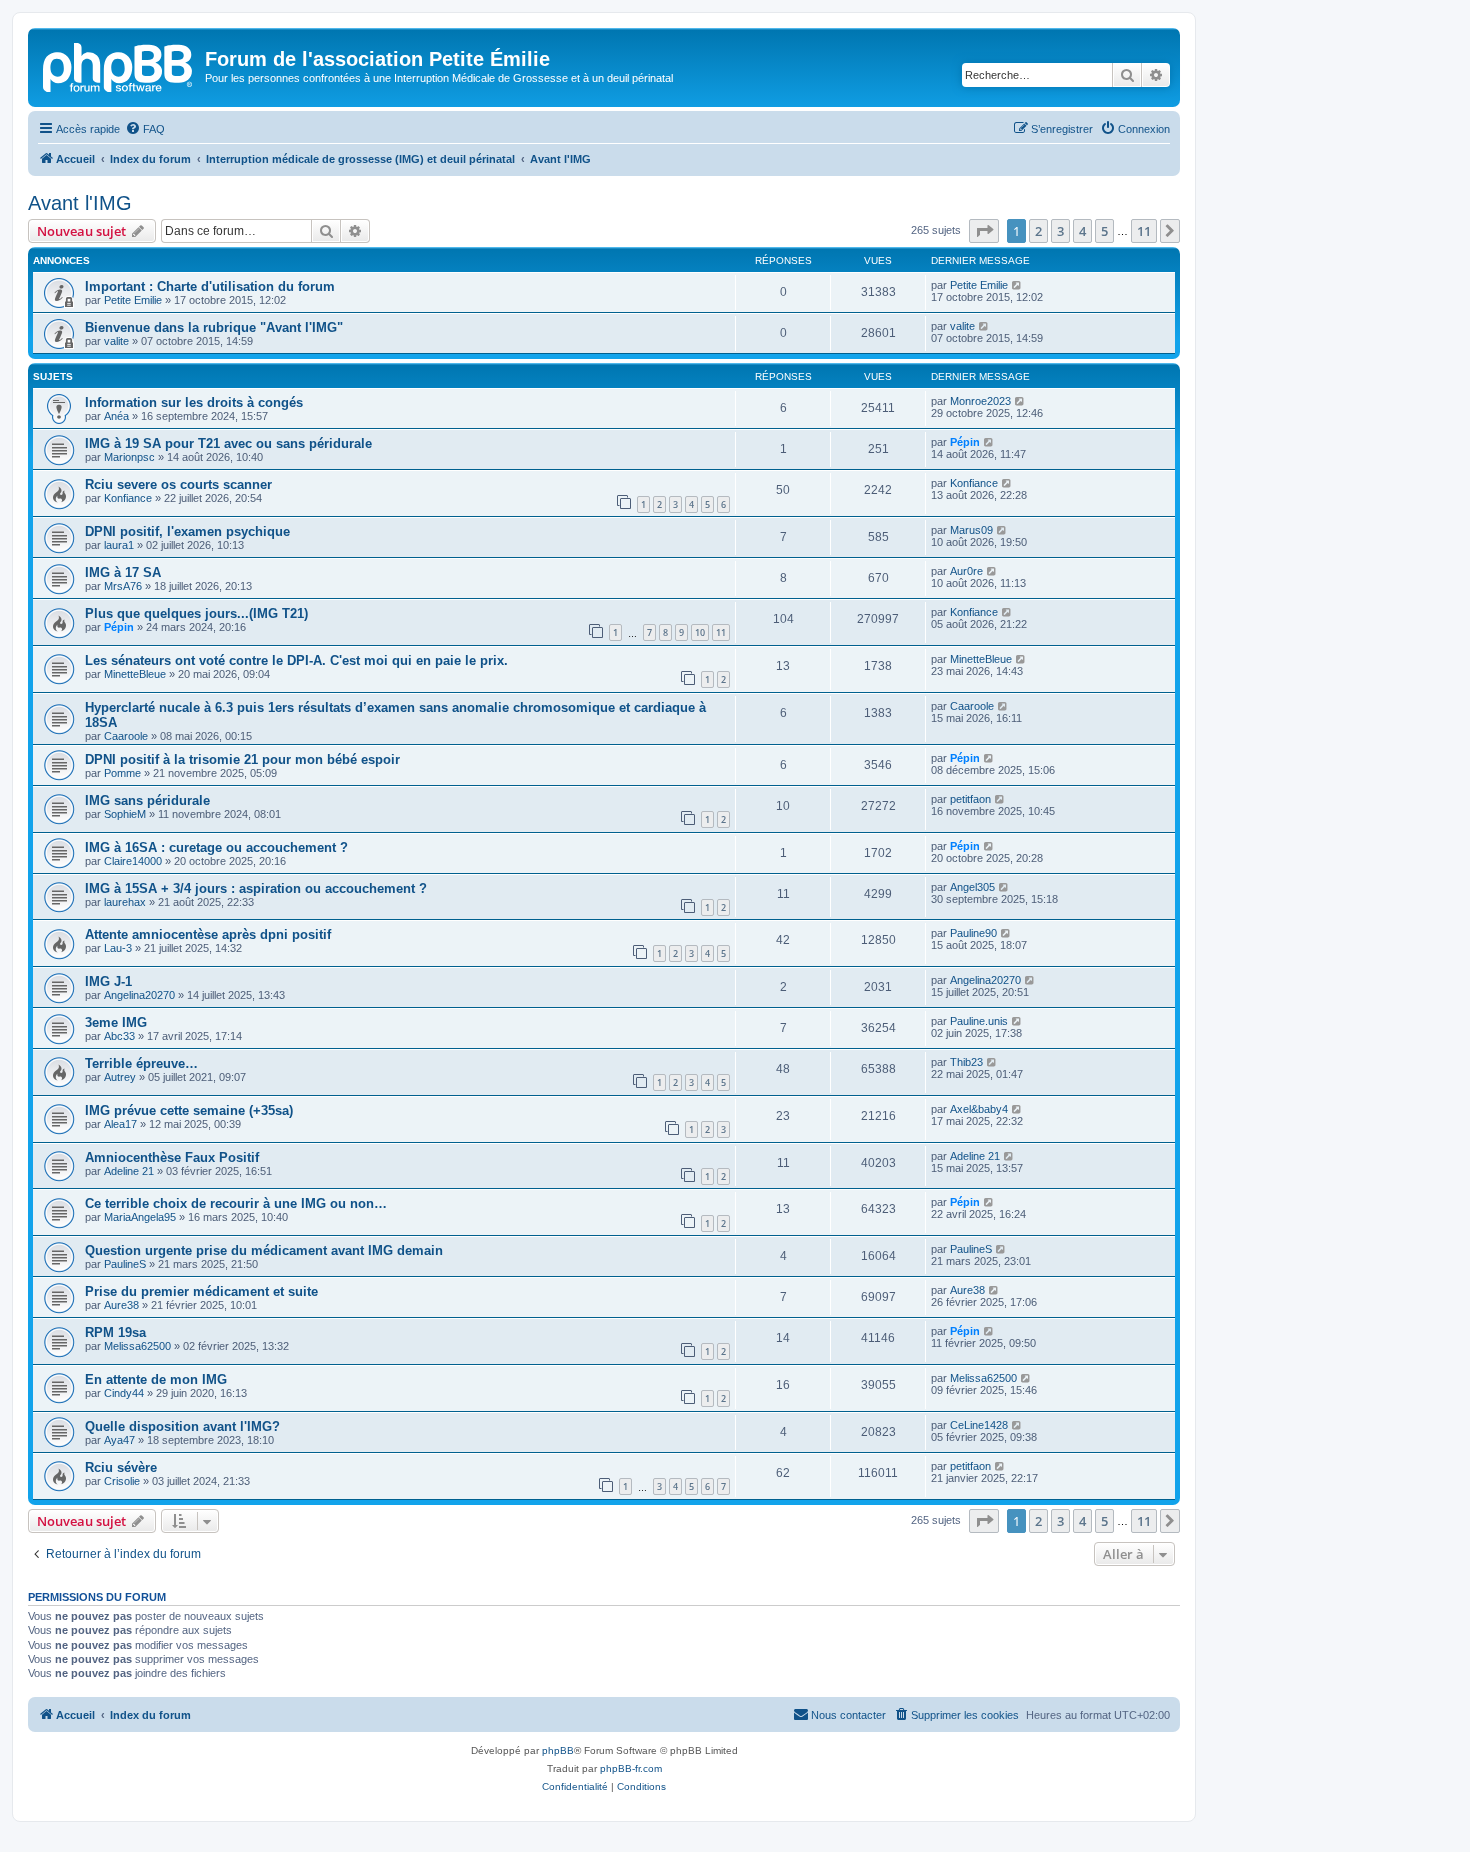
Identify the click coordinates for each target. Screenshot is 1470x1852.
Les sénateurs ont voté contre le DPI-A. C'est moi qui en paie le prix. (296, 660)
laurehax (125, 902)
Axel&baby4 (979, 1109)
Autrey (120, 1077)
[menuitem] (145, 129)
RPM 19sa (115, 1332)
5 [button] (1104, 231)
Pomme (122, 773)
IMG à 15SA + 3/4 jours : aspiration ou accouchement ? (256, 888)
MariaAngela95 (140, 1217)
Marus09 (971, 530)
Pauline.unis (979, 1021)
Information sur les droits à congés (194, 402)
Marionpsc (129, 457)
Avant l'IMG (80, 203)
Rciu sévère (121, 1467)
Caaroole (126, 736)
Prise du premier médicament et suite (201, 1291)
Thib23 (966, 1062)
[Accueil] (119, 65)
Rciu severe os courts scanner (178, 484)
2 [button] (1038, 231)
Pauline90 (973, 933)
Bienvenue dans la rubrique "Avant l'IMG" (214, 327)
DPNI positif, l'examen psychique (187, 531)
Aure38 (121, 1305)
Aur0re (966, 571)
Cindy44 (124, 1393)
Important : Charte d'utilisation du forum (210, 286)
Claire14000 (133, 861)
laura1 (119, 545)
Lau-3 (118, 948)
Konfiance (128, 498)
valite (116, 341)
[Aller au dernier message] (1017, 285)
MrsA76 (123, 586)
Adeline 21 (129, 1171)
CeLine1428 (979, 1425)
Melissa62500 (137, 1346)
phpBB (558, 1750)
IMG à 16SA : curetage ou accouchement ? (216, 847)
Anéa (116, 416)
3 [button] (1060, 231)
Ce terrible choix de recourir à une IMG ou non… (236, 1203)
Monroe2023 (980, 401)
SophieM (125, 814)
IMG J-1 (108, 981)
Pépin (965, 442)
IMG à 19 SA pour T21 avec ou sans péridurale (228, 443)
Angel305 (972, 887)
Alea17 (120, 1124)
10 (700, 632)
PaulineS (125, 1264)
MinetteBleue (135, 674)
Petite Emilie (133, 300)
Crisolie (122, 1481)
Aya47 (119, 1440)
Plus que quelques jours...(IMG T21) (196, 613)
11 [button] (1144, 231)
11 (721, 632)
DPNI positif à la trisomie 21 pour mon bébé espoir (242, 759)
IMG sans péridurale (147, 800)
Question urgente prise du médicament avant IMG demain (264, 1250)
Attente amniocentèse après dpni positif (208, 934)
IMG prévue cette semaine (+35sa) (189, 1110)
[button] (984, 231)
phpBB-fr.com (631, 1768)
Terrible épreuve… (141, 1063)
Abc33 (119, 1036)
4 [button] (1082, 231)
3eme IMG (116, 1022)
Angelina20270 (139, 995)
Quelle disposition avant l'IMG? (182, 1426)
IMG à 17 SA (123, 572)
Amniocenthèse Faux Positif (172, 1157)
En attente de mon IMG (156, 1379)
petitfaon (970, 799)
